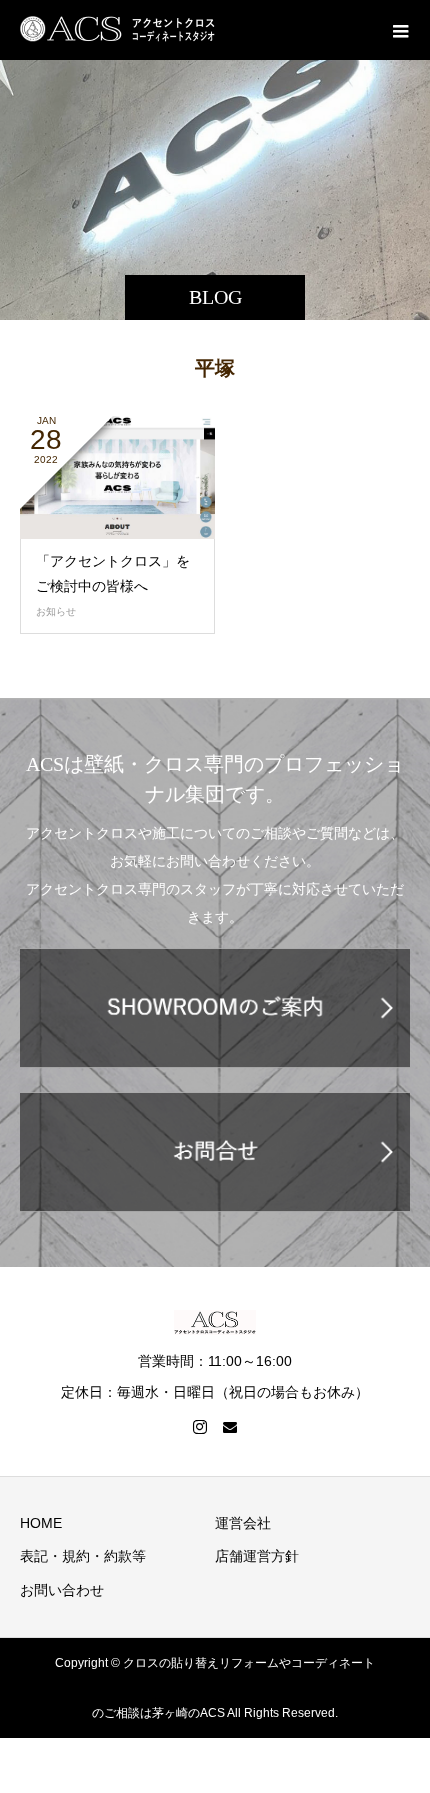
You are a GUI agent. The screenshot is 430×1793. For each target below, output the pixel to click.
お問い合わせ (62, 1590)
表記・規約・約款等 (83, 1556)
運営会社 (243, 1523)
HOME (41, 1523)
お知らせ (56, 611)
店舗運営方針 (257, 1556)
